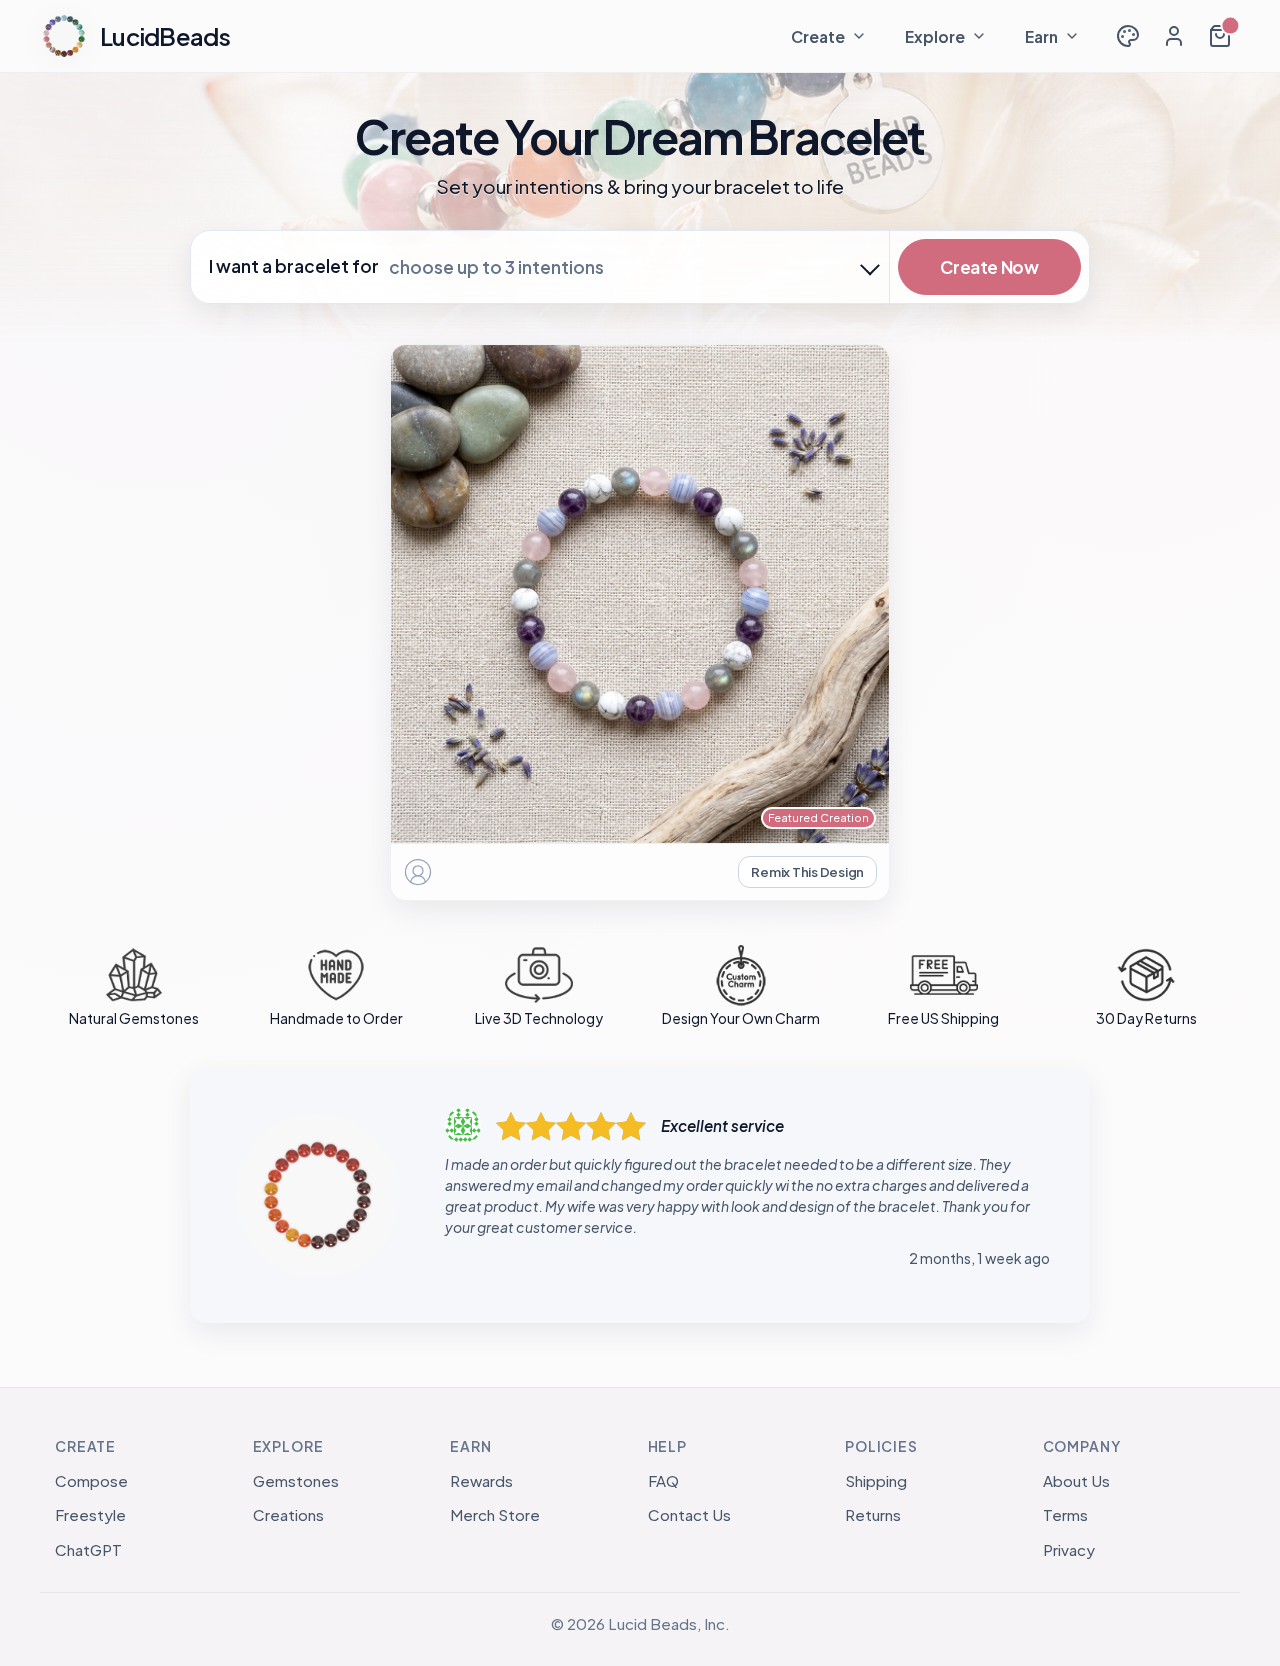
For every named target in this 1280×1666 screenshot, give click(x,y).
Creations (288, 1514)
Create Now (989, 267)
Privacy (1069, 1549)
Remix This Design (807, 872)
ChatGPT (88, 1549)
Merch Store (495, 1514)
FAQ (663, 1480)
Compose (91, 1480)
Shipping (876, 1480)
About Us (1076, 1480)
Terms (1065, 1514)
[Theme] (1128, 36)
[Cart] (1220, 36)
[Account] (1174, 36)
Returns (873, 1514)
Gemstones (296, 1480)
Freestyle (90, 1514)
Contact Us (689, 1514)
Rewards (481, 1480)
